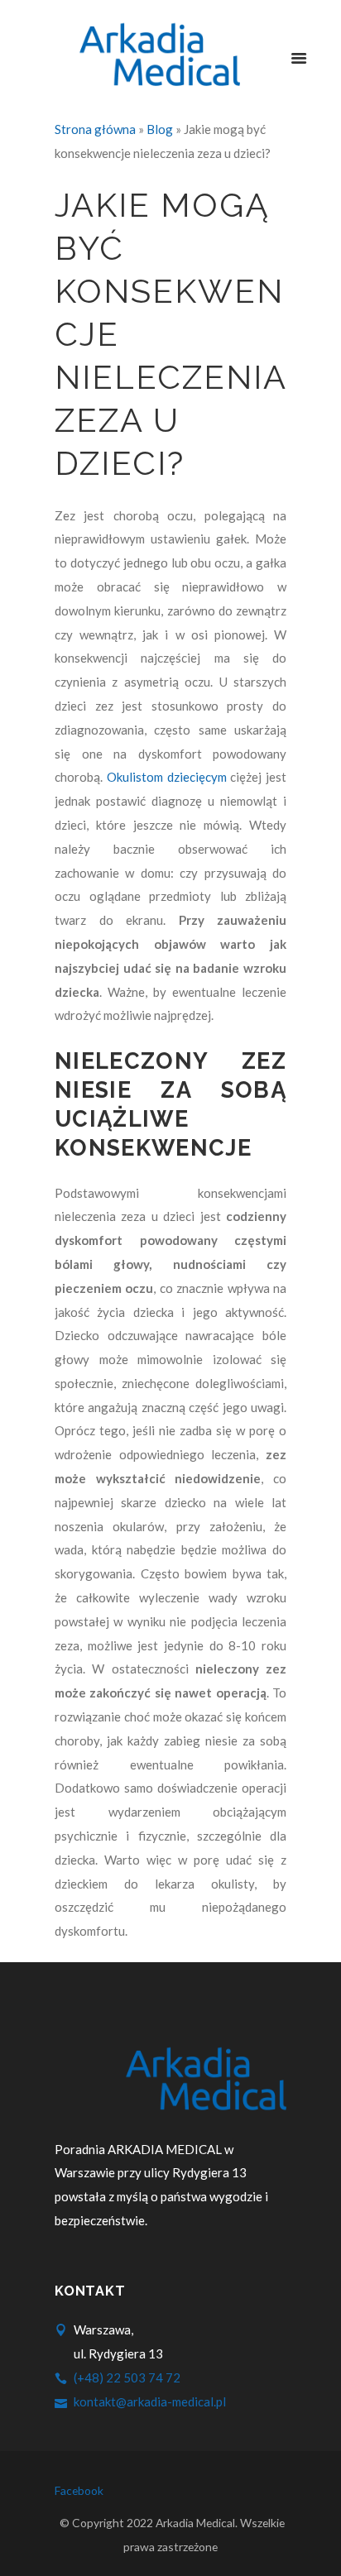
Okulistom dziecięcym (167, 777)
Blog (160, 129)
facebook (79, 2491)
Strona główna (95, 129)
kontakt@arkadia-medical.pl (150, 2401)
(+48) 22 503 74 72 (127, 2377)
